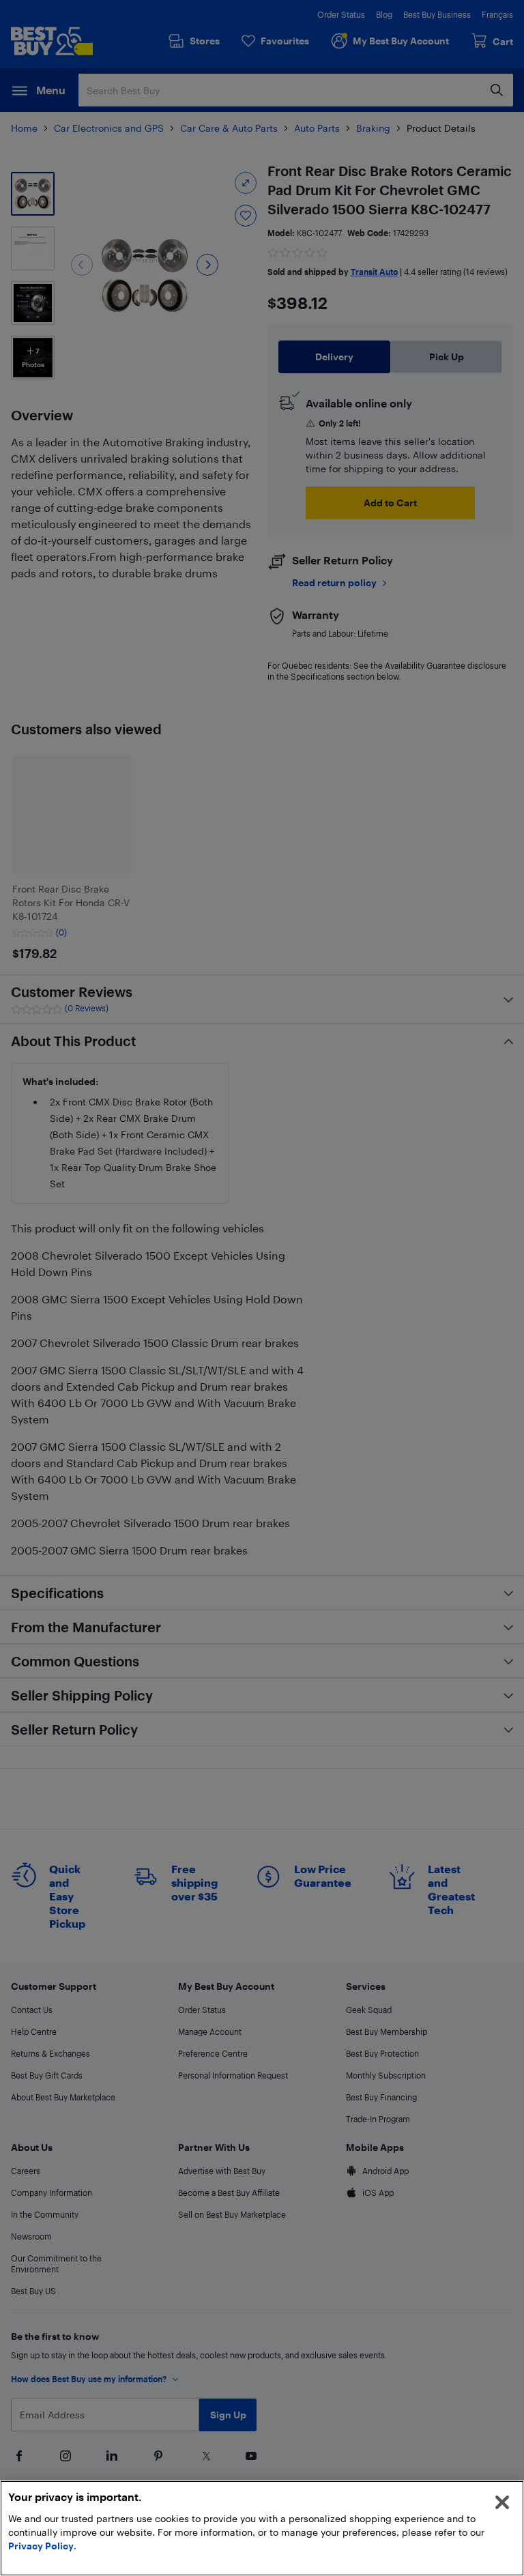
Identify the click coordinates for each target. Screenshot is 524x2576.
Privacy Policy (41, 2546)
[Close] (502, 2502)
